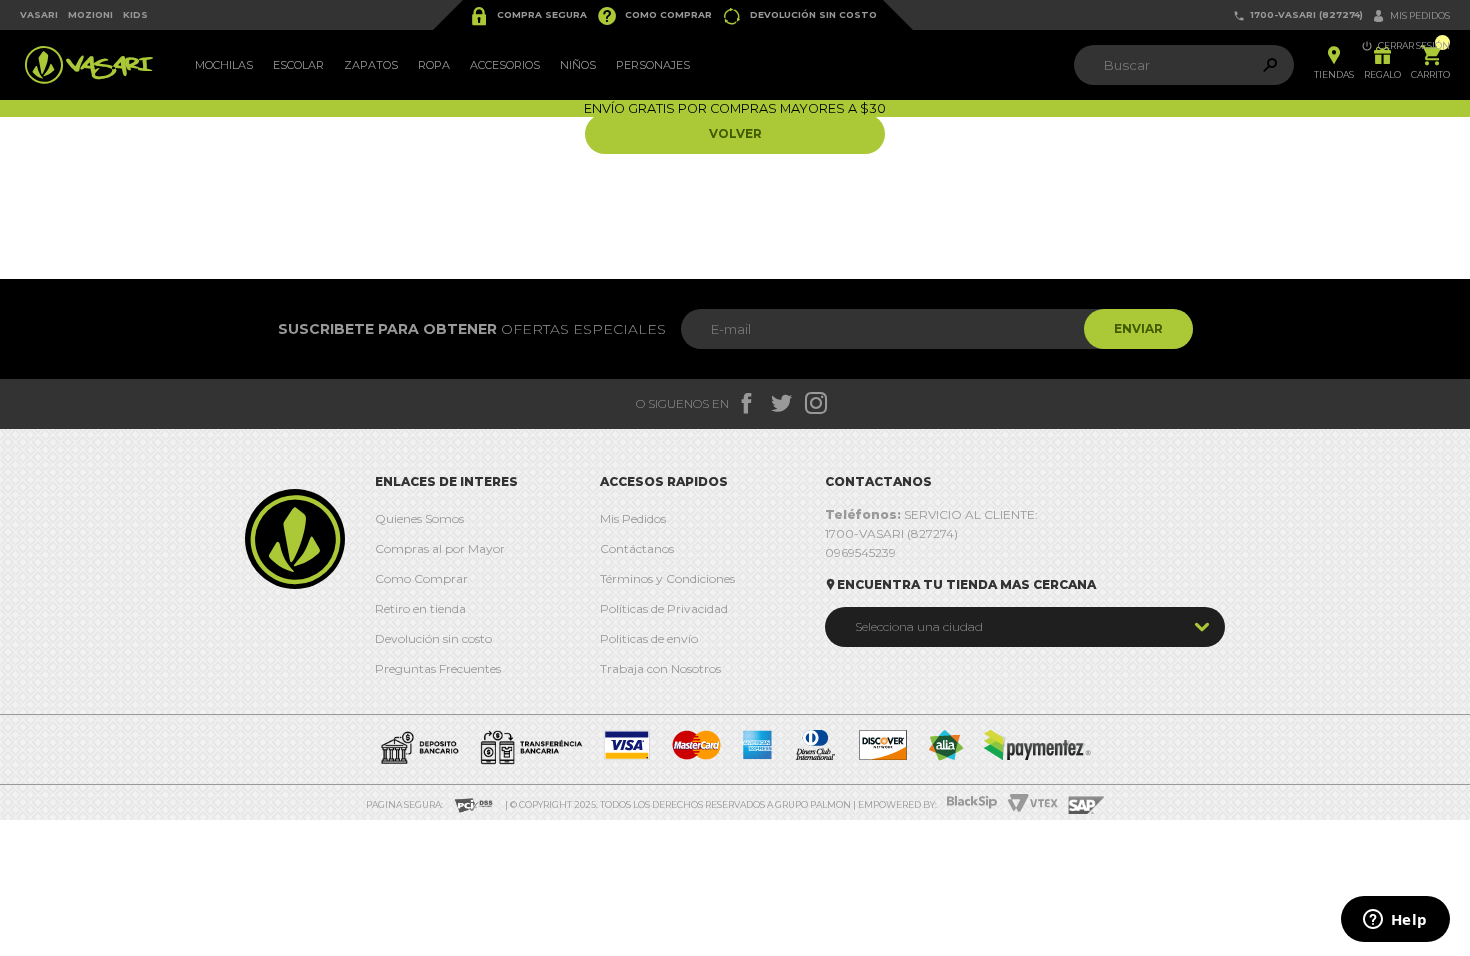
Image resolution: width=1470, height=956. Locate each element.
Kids (135, 14)
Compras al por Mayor (440, 548)
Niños (578, 65)
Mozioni (90, 14)
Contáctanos (637, 548)
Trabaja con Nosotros (660, 668)
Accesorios (505, 65)
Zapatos (371, 65)
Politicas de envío (649, 638)
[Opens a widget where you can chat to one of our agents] (1395, 921)
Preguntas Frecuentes (438, 668)
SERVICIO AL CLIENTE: (931, 514)
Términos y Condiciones (667, 578)
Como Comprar (654, 16)
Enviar (1138, 328)
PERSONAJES (653, 65)
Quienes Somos (419, 518)
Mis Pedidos (633, 518)
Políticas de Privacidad (664, 608)
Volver (735, 133)
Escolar (298, 65)
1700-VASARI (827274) (1298, 15)
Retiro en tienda (420, 608)
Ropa (434, 65)
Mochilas (224, 65)
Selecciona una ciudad (919, 626)
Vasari (39, 14)
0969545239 (860, 552)
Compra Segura (528, 16)
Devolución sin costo (799, 16)
